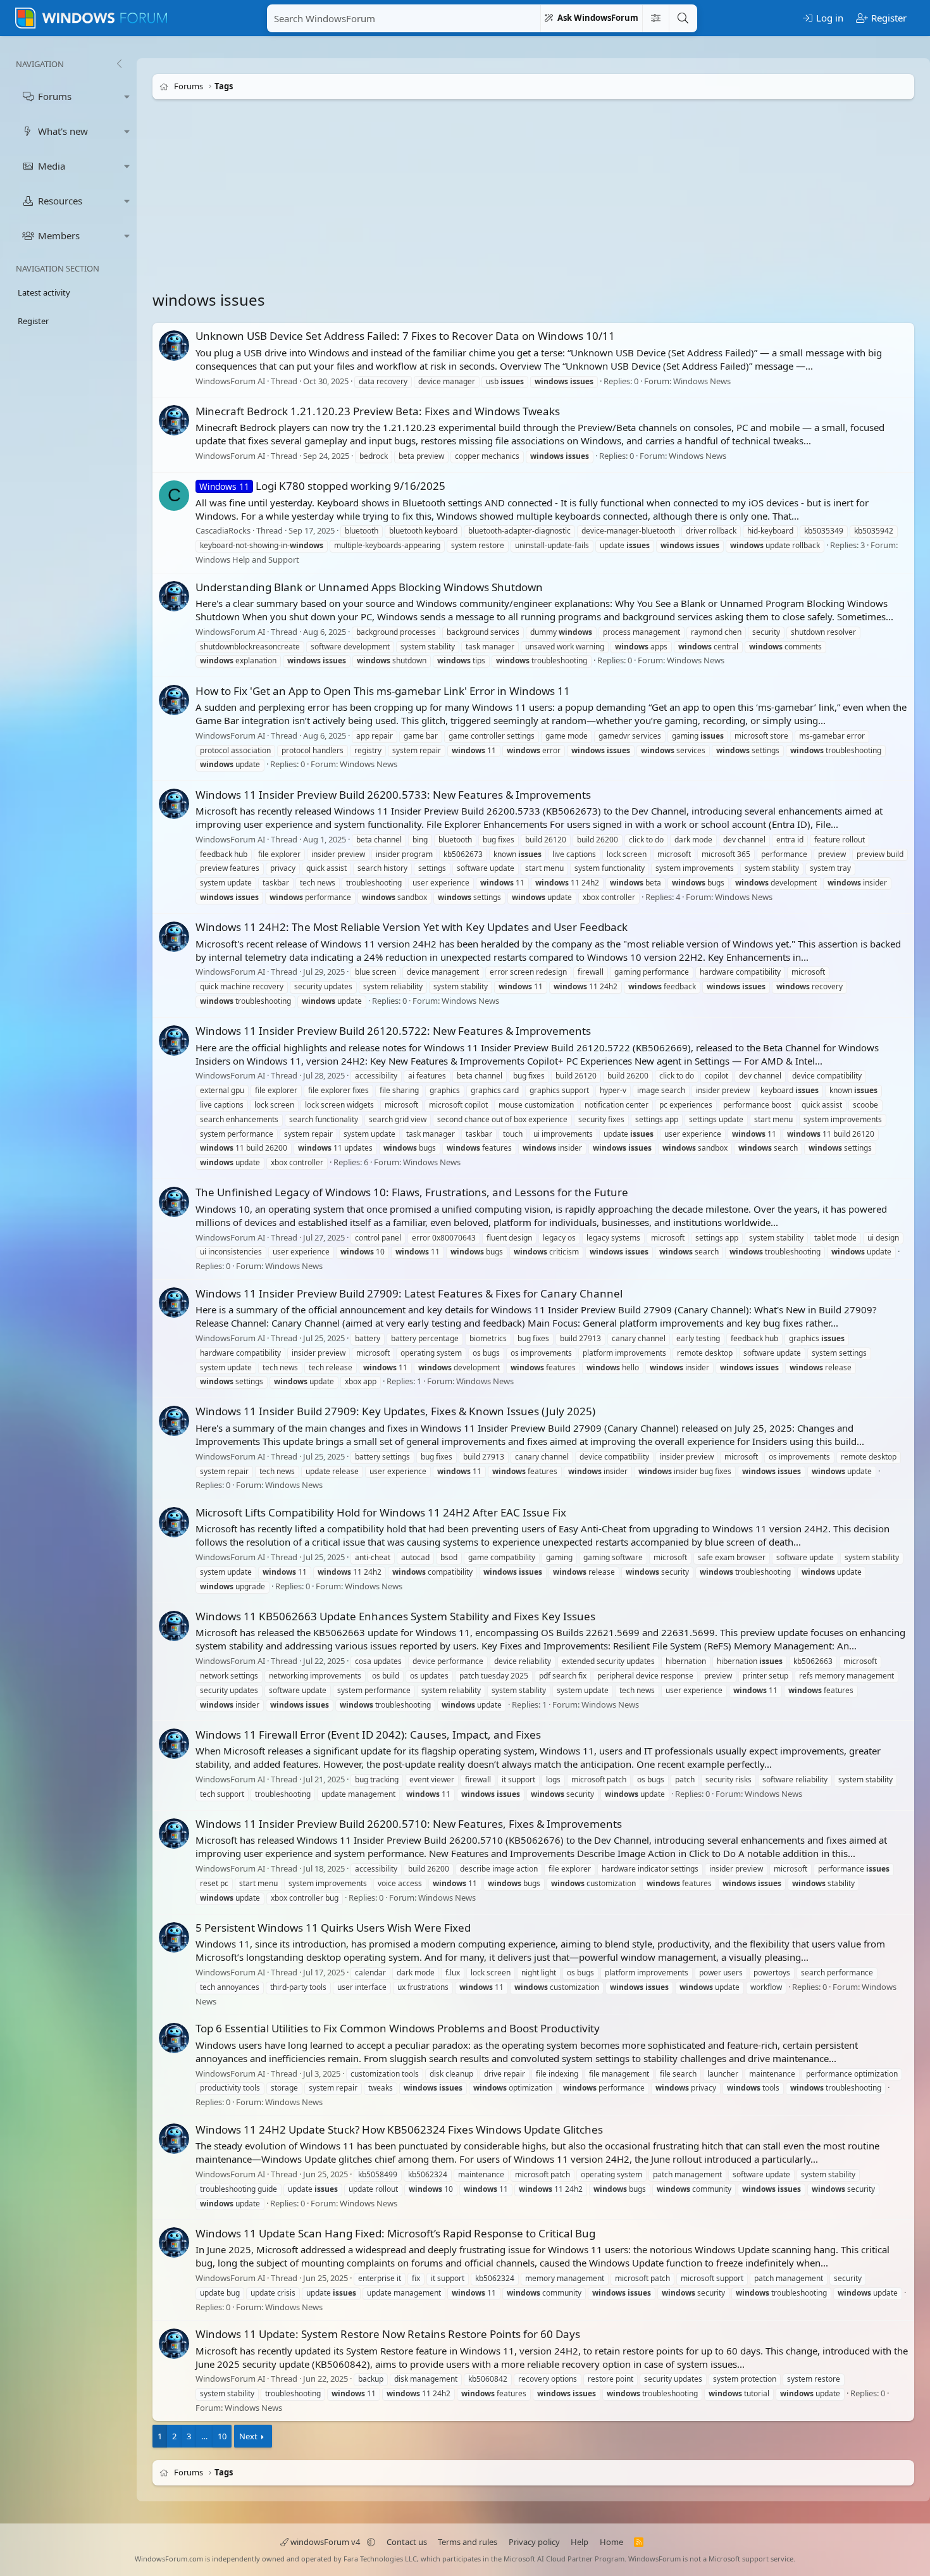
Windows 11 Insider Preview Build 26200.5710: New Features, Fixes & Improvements (409, 1824)
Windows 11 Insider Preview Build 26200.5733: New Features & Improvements (393, 795)
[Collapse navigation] (119, 64)
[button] (127, 97)
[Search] (683, 18)
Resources (60, 201)
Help (580, 2542)
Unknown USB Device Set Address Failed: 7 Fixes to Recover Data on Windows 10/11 (405, 336)
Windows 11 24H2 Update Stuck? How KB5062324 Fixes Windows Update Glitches (399, 2129)
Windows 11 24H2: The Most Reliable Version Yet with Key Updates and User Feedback (412, 927)
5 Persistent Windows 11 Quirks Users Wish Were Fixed (333, 1928)
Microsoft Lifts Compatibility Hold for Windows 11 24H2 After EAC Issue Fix (381, 1512)
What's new (63, 131)
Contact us (407, 2542)
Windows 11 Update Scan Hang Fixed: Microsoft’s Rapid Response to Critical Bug (395, 2233)
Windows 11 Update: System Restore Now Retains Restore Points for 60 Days (388, 2334)
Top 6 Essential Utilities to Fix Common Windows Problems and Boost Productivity (398, 2028)
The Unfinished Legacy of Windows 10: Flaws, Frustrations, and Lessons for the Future (412, 1192)
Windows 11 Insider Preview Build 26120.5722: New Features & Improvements (393, 1031)
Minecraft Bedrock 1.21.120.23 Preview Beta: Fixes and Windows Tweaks (378, 411)
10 (222, 2436)
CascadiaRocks (223, 531)
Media (52, 166)
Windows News (702, 381)
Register (33, 321)
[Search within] (655, 18)
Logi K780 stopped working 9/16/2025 (322, 486)
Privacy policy (534, 2542)
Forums (55, 96)
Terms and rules (468, 2542)
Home (611, 2542)
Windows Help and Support (247, 560)
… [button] (204, 2436)
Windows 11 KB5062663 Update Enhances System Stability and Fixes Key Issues (395, 1616)
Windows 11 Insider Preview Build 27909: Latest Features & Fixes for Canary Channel (409, 1293)
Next (248, 2436)
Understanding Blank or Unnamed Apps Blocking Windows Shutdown (369, 587)
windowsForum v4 (325, 2542)
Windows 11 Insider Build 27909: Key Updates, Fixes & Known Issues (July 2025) (395, 1412)
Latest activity (44, 292)
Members (59, 235)
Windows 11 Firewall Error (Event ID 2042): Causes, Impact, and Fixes (368, 1735)
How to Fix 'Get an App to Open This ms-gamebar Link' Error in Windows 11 (383, 691)
